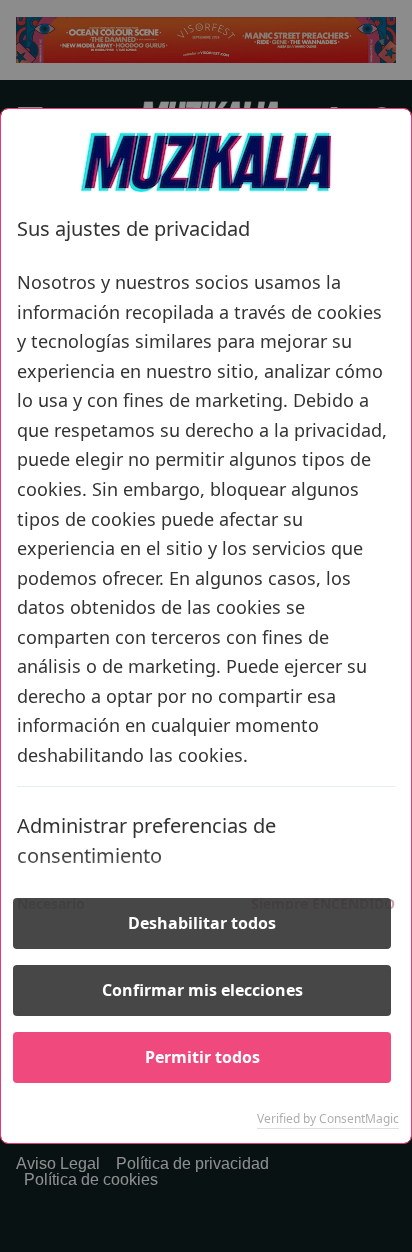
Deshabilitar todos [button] (202, 923)
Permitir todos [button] (202, 1057)
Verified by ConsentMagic (328, 1119)
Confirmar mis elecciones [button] (202, 990)
